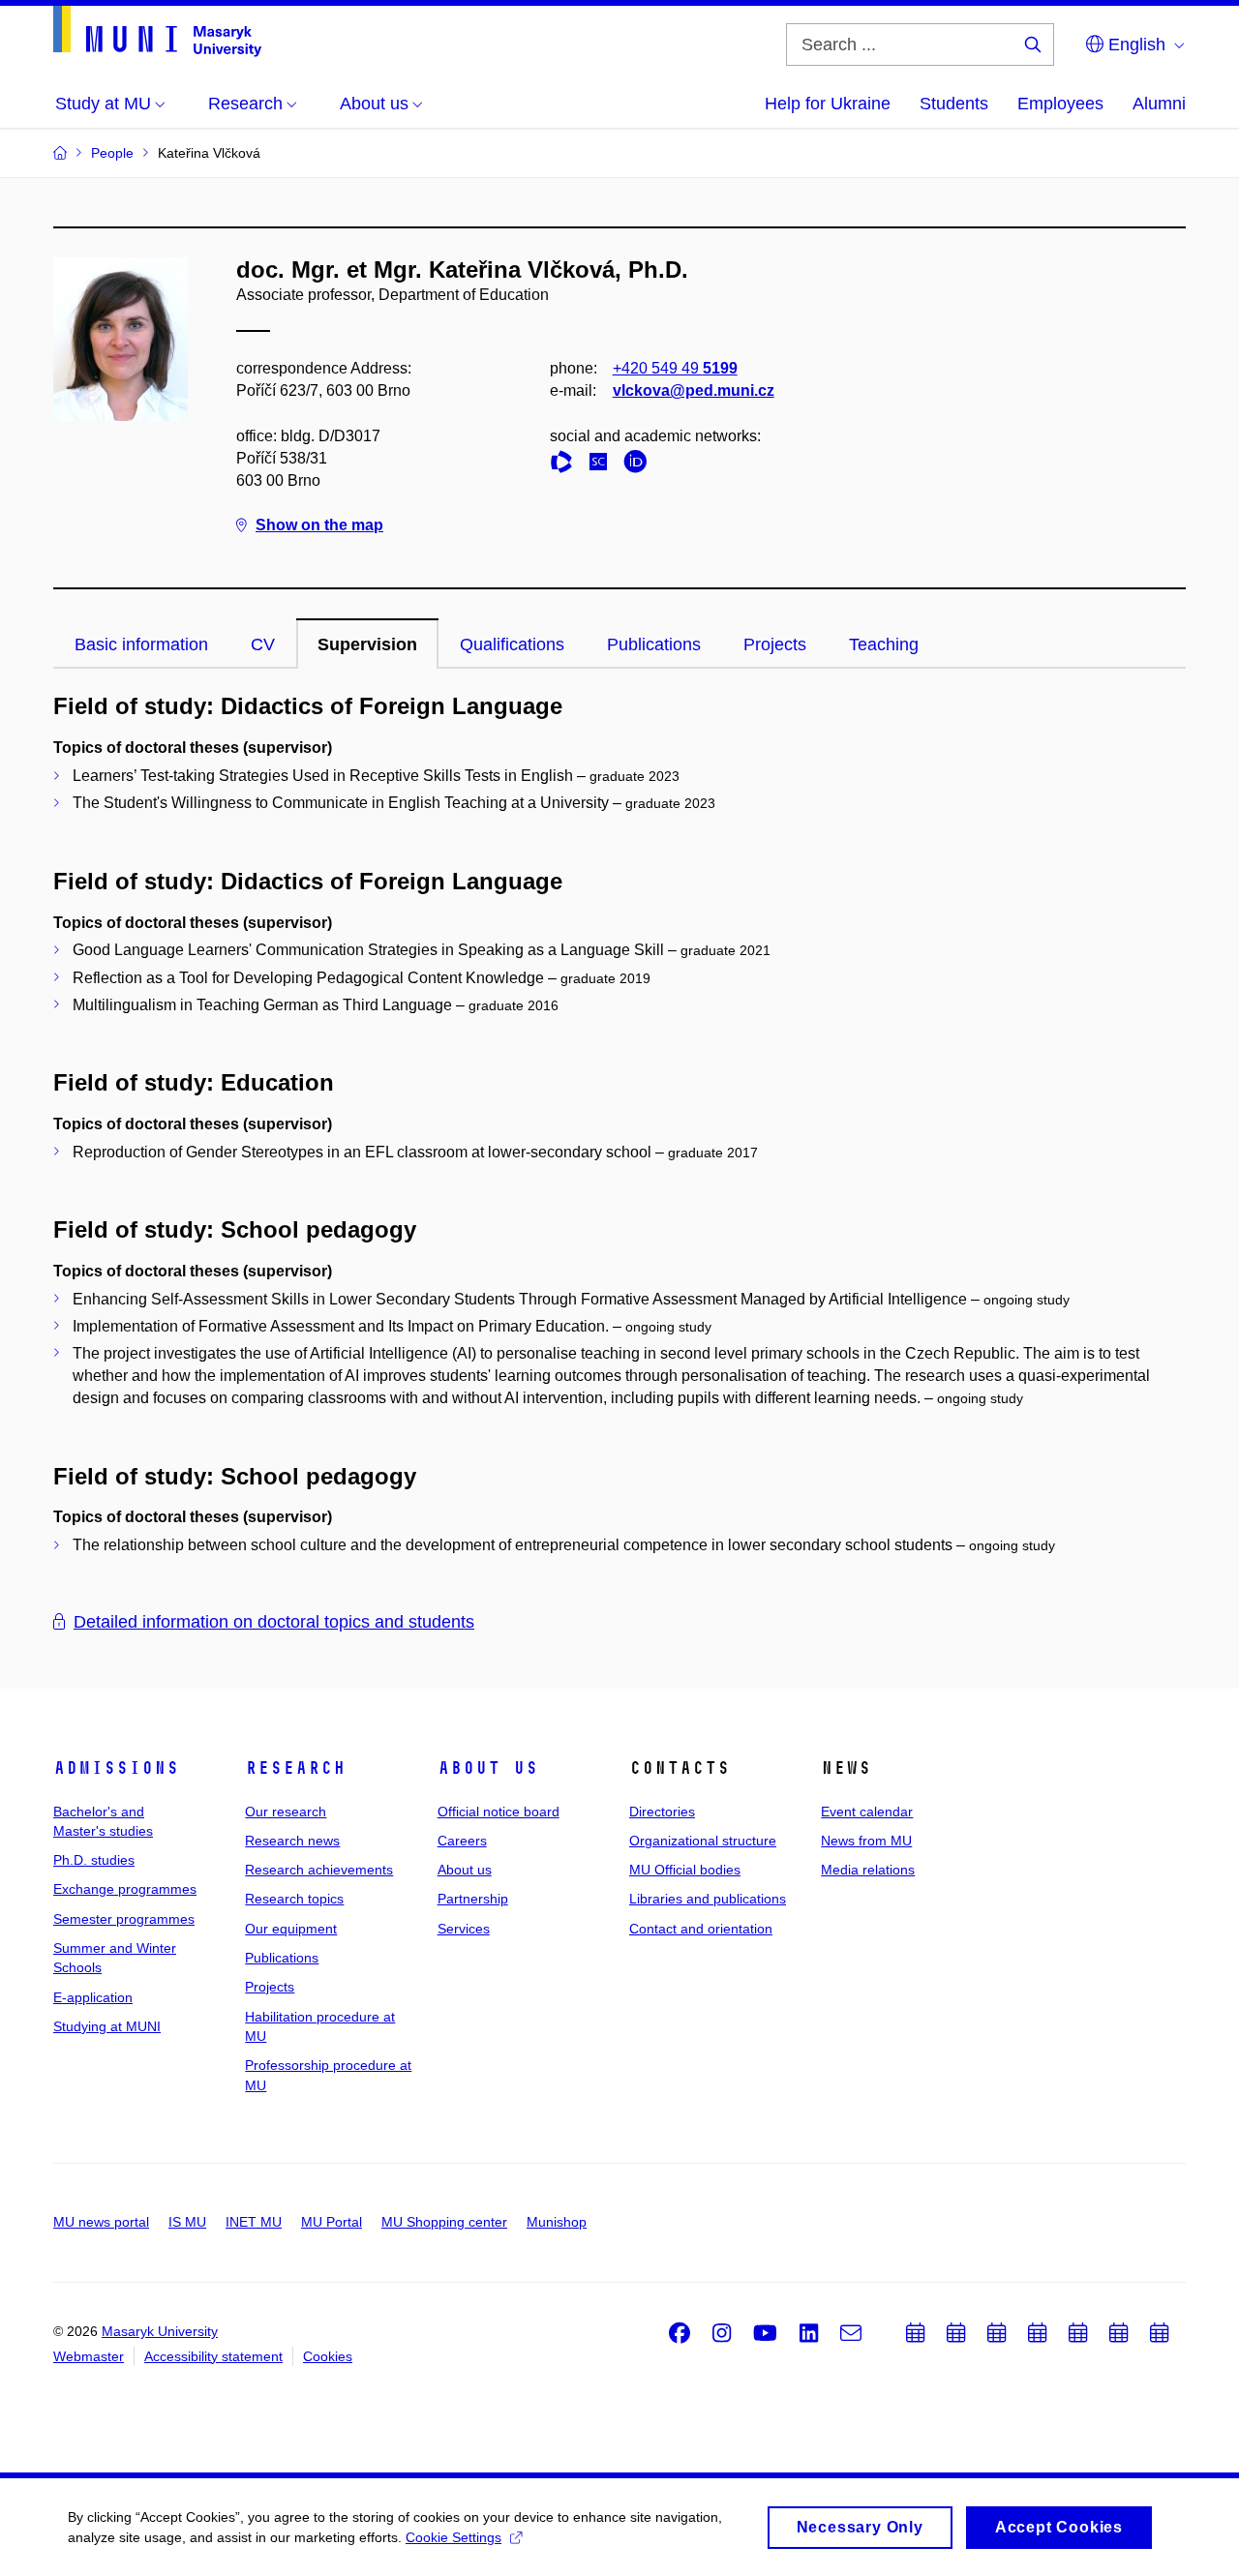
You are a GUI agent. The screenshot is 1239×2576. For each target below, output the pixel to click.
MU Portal (332, 2222)
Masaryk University (160, 2331)
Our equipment (291, 1929)
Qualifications (512, 644)
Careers (462, 1841)
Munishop (557, 2222)
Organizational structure (703, 1841)
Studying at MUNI (107, 2026)
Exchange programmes (125, 1889)
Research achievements (319, 1870)
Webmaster (89, 2356)
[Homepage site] (157, 31)
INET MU (254, 2222)
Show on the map (319, 525)
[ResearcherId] (566, 465)
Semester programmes (124, 1919)
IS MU (187, 2222)
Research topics (294, 1899)
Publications (654, 644)
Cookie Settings (453, 2537)
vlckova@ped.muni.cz (694, 390)
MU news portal (101, 2222)
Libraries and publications (708, 1899)
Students (954, 104)
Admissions (116, 1768)
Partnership (473, 1899)
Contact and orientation (701, 1929)
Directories (662, 1812)
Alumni (1159, 104)
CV (263, 644)
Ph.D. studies (94, 1860)
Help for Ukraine (828, 104)
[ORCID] (640, 465)
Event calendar (867, 1812)
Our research (286, 1812)
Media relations (868, 1870)
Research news (292, 1841)
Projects (775, 644)
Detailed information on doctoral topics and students (274, 1622)
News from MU (866, 1841)
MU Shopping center (444, 2222)
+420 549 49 (675, 368)
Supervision (367, 644)
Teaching (884, 644)
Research (295, 1768)
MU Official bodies (685, 1870)
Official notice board (499, 1812)
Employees (1060, 104)
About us (488, 1768)
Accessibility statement (213, 2356)
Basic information (141, 644)
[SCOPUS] (603, 465)
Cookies (328, 2356)
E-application (93, 1997)
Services (464, 1929)
